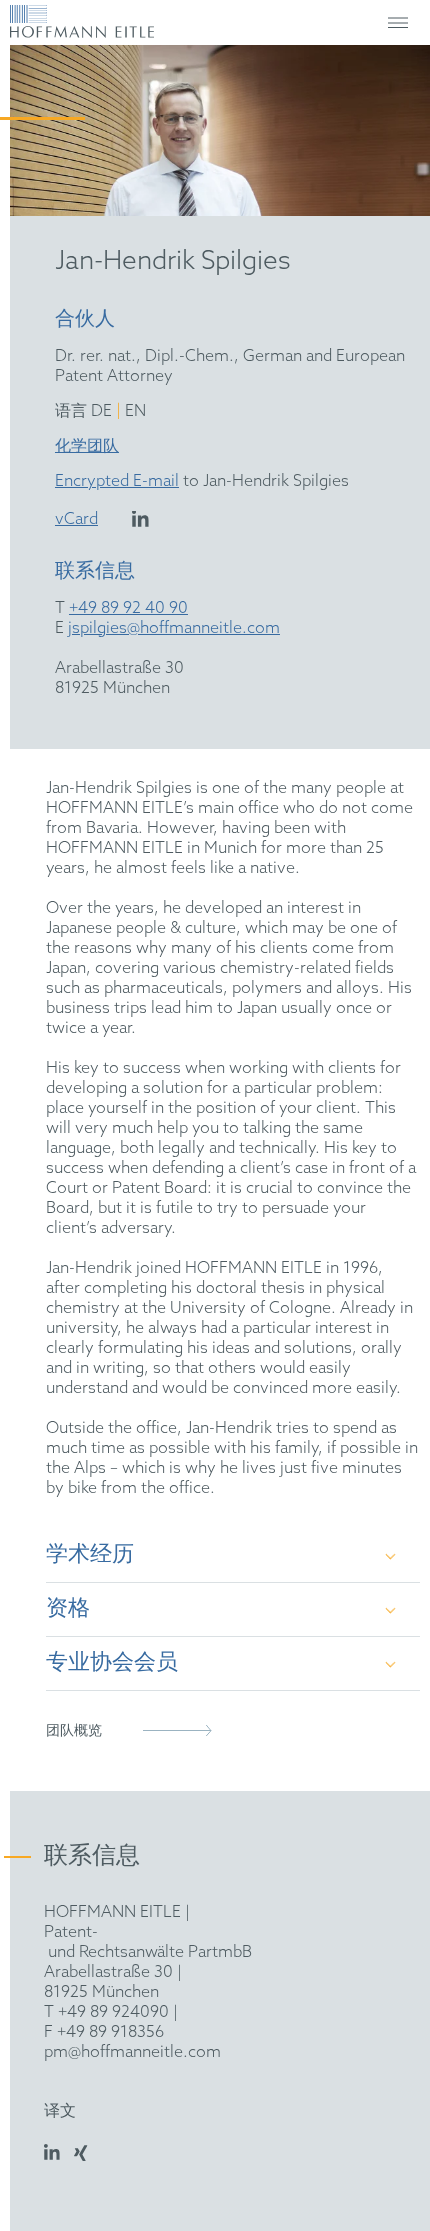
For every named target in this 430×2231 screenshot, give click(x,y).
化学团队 (87, 446)
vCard (76, 519)
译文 (60, 2111)
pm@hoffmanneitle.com (132, 2052)
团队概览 (74, 1731)
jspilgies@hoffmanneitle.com (174, 628)
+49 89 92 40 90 (128, 608)
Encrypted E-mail (117, 481)
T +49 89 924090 (106, 2012)
